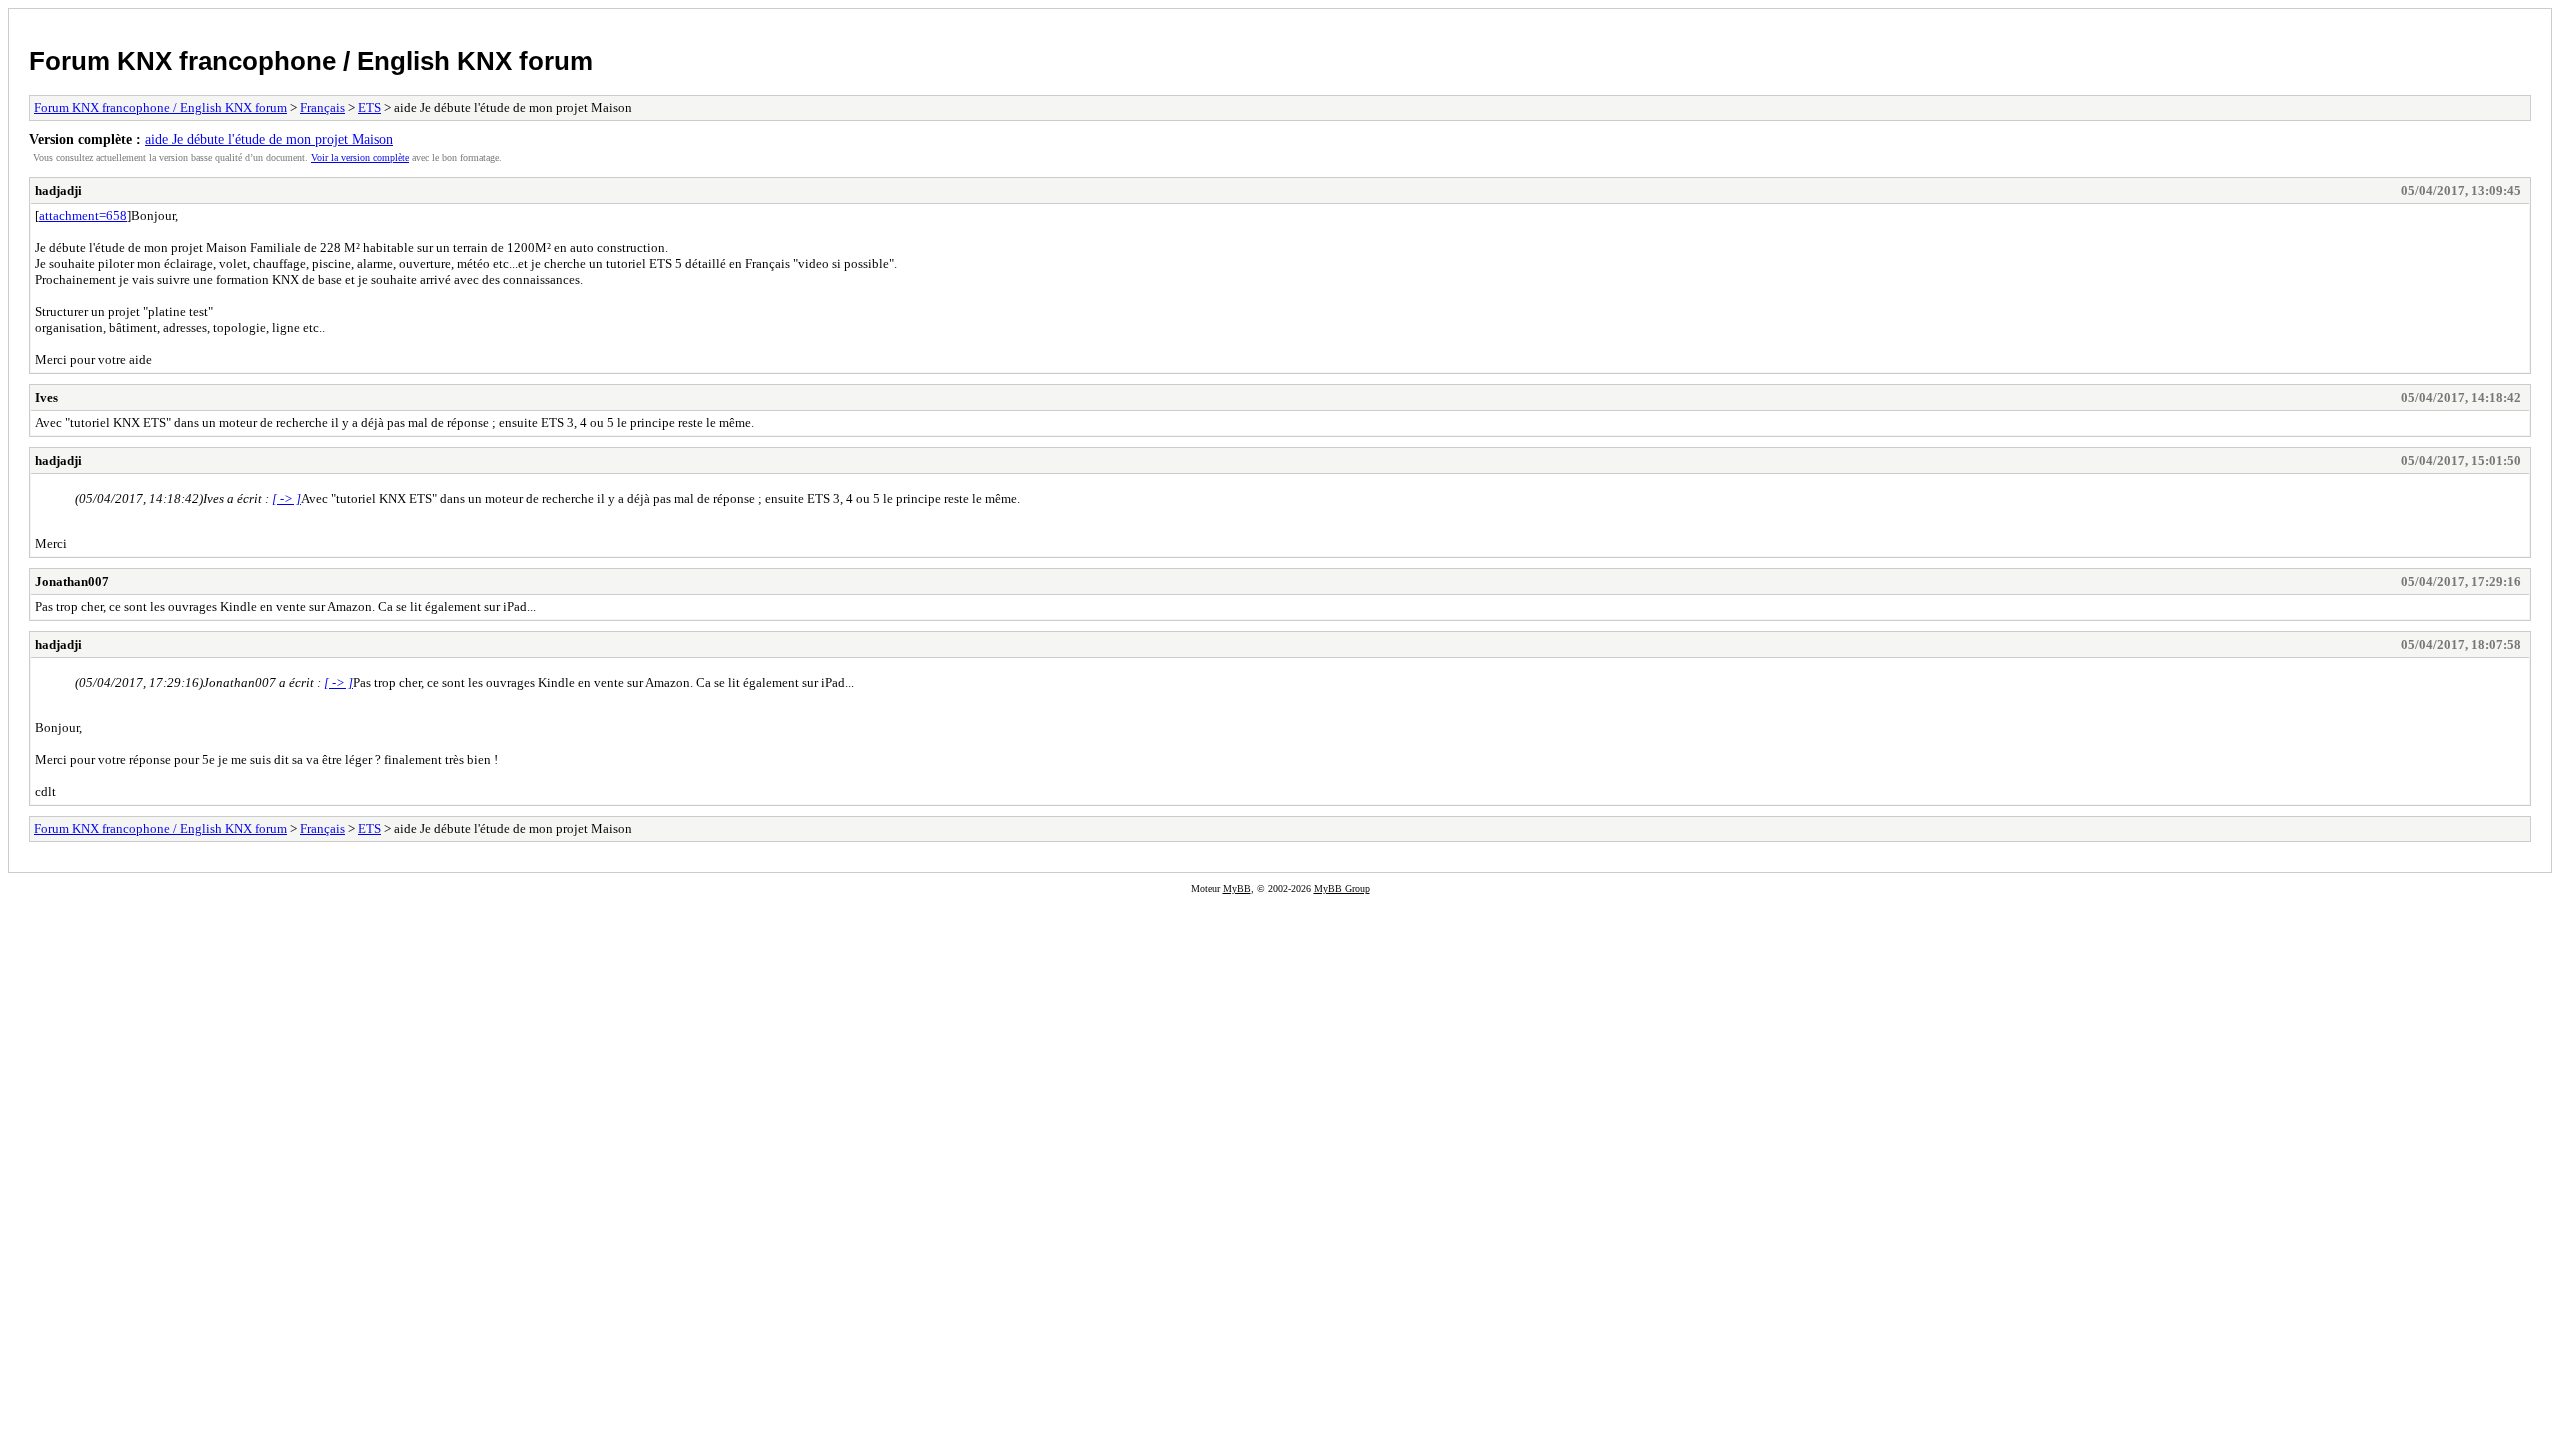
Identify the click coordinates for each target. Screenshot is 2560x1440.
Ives (46, 397)
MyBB (1237, 888)
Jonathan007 (72, 581)
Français (322, 107)
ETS (369, 107)
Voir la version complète (360, 157)
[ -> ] (286, 498)
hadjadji (58, 190)
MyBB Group (1342, 888)
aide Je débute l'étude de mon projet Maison (269, 139)
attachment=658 (83, 215)
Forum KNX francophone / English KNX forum (311, 61)
